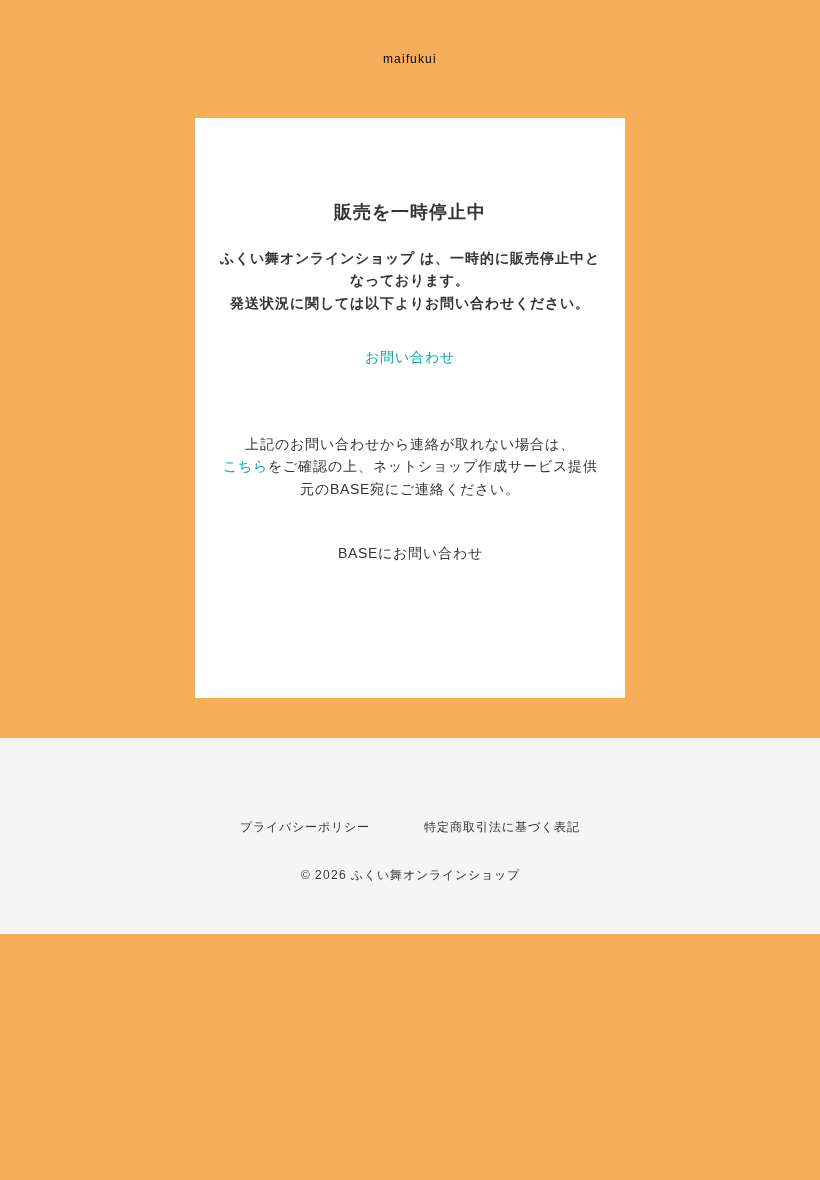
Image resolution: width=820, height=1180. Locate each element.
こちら (245, 466)
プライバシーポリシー (305, 827)
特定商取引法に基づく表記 (502, 827)
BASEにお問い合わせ (410, 553)
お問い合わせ (410, 357)
